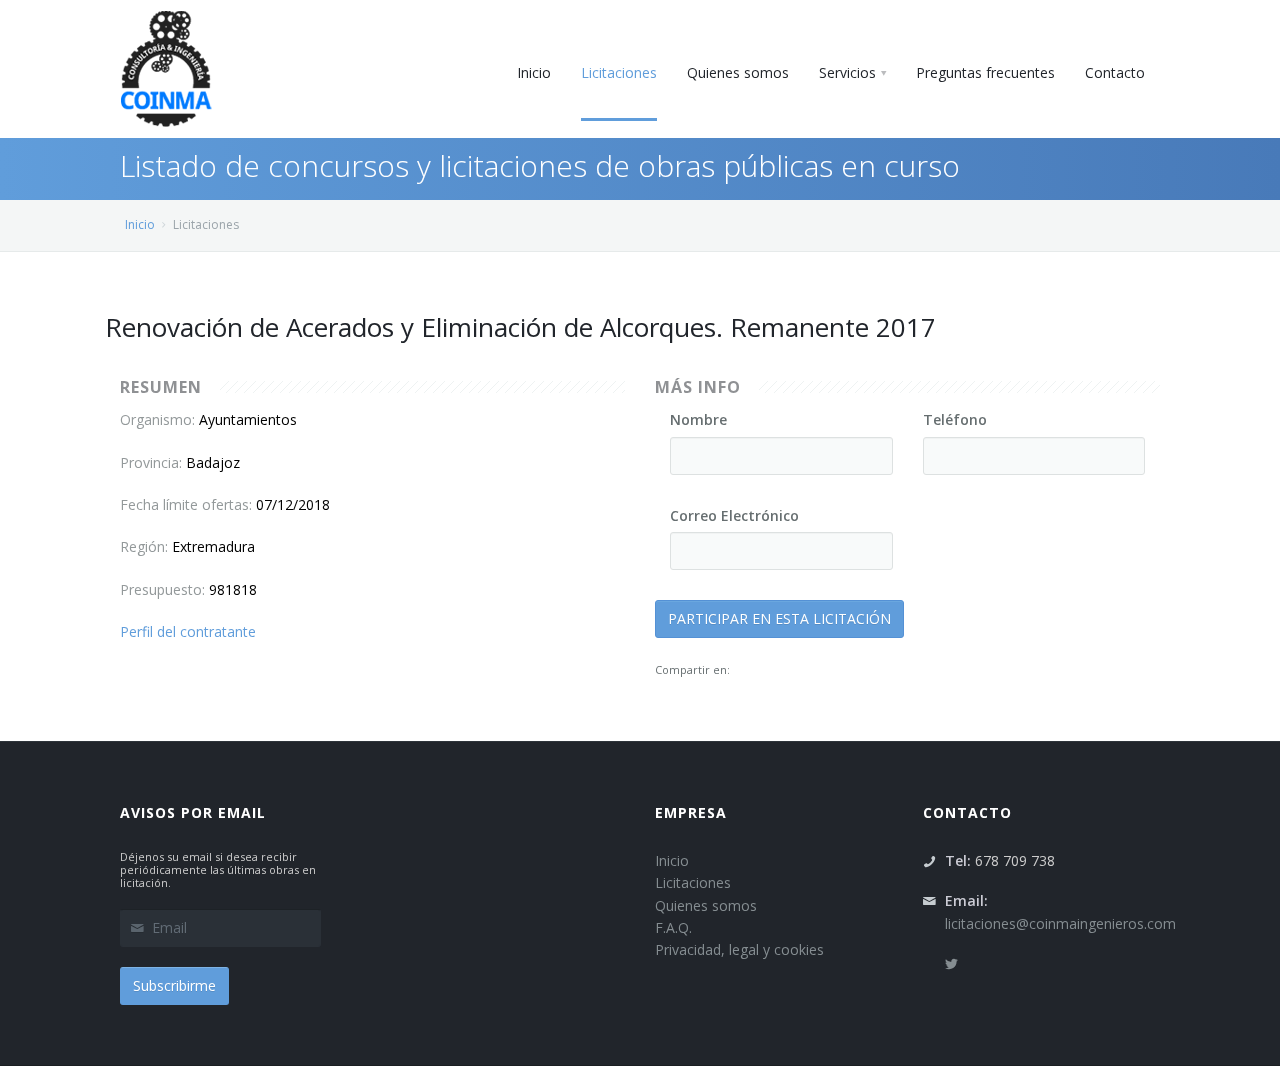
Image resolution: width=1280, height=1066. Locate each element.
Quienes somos (706, 905)
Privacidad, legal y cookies (739, 949)
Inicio (140, 224)
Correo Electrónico (734, 515)
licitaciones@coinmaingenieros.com (1060, 923)
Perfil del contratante (188, 631)
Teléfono (955, 419)
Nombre (698, 419)
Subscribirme (174, 985)
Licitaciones (693, 882)
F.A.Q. (673, 927)
